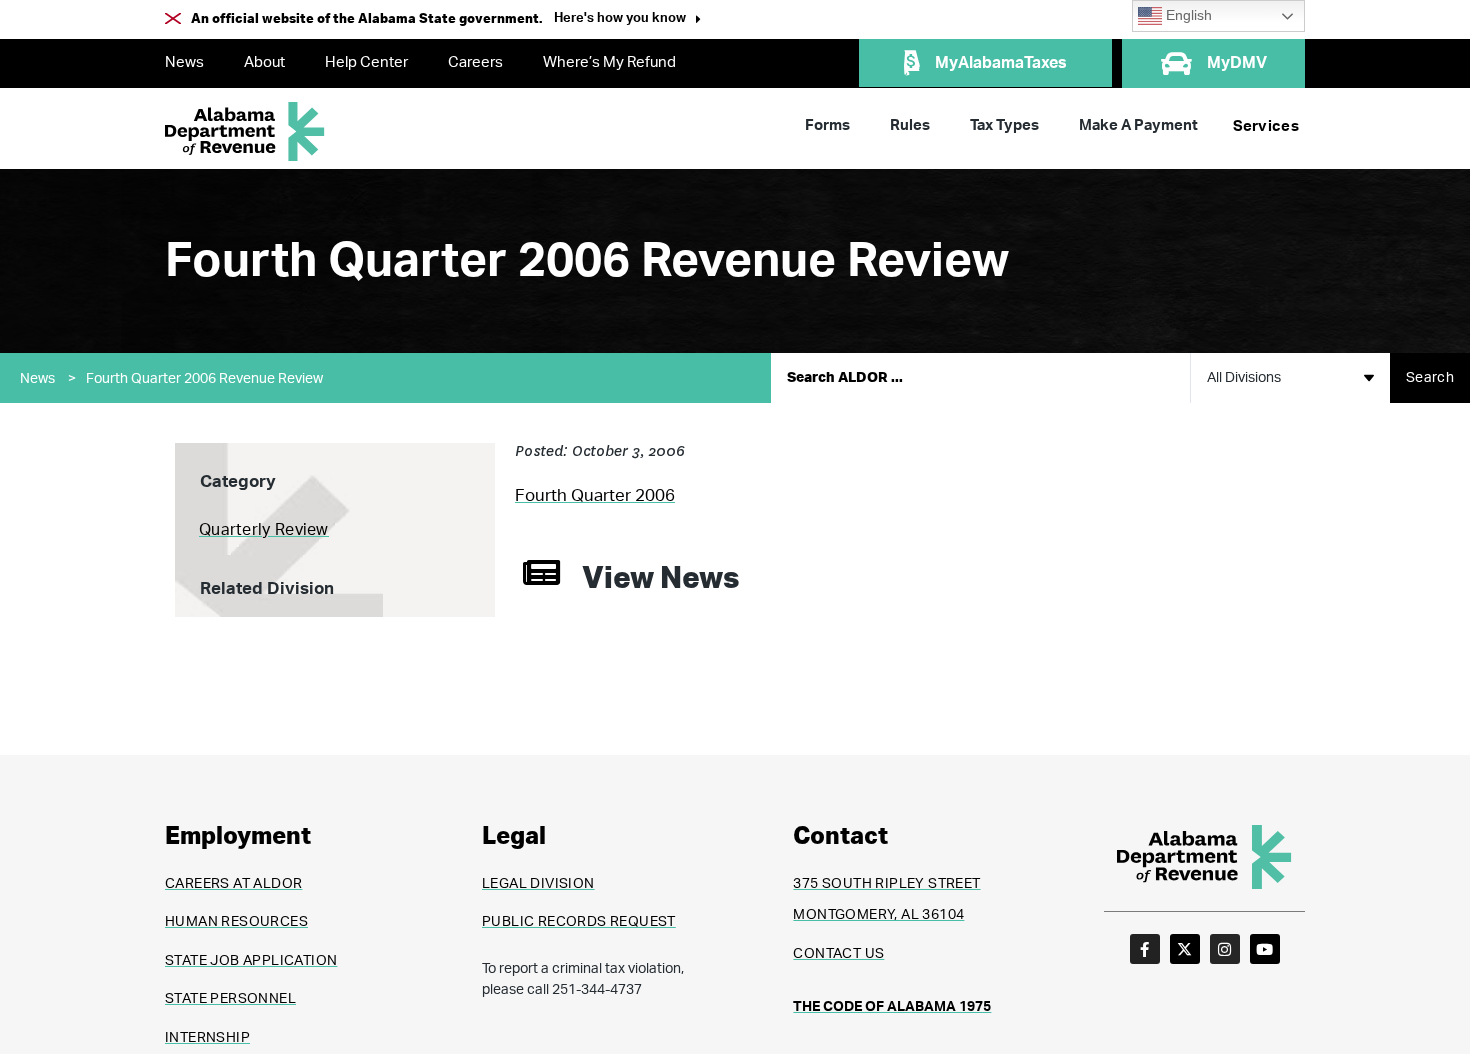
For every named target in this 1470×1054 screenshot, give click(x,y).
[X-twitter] (1185, 949)
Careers (475, 62)
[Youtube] (1265, 949)
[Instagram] (1225, 949)
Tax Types (1004, 125)
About (264, 62)
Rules (910, 125)
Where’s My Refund (609, 62)
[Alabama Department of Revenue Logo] (245, 131)
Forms (827, 125)
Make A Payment (1138, 125)
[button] (627, 20)
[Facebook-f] (1145, 949)
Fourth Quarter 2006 (595, 495)
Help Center (366, 62)
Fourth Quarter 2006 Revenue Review (204, 379)
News (184, 62)
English (1187, 15)
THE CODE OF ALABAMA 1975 (892, 1007)
